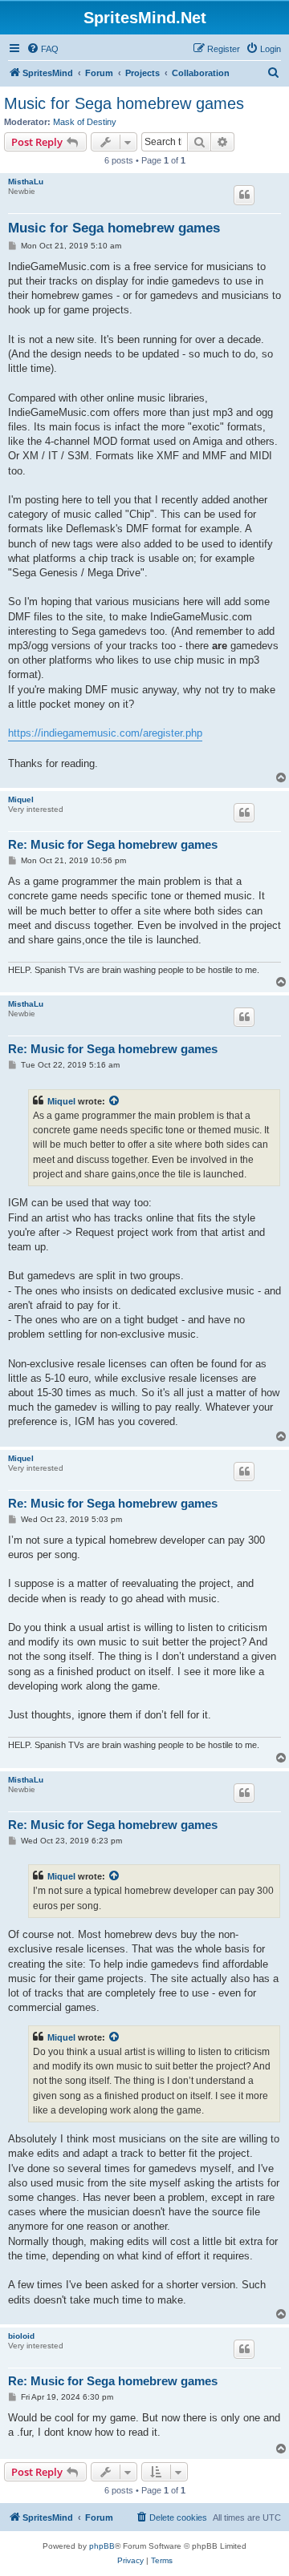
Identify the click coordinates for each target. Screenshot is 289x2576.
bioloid (21, 2336)
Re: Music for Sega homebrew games (113, 844)
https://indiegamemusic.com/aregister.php (105, 733)
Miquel (21, 799)
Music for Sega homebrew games (124, 103)
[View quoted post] (115, 1101)
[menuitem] (43, 49)
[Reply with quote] (244, 195)
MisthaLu (26, 182)
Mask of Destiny (85, 122)
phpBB (102, 2546)
